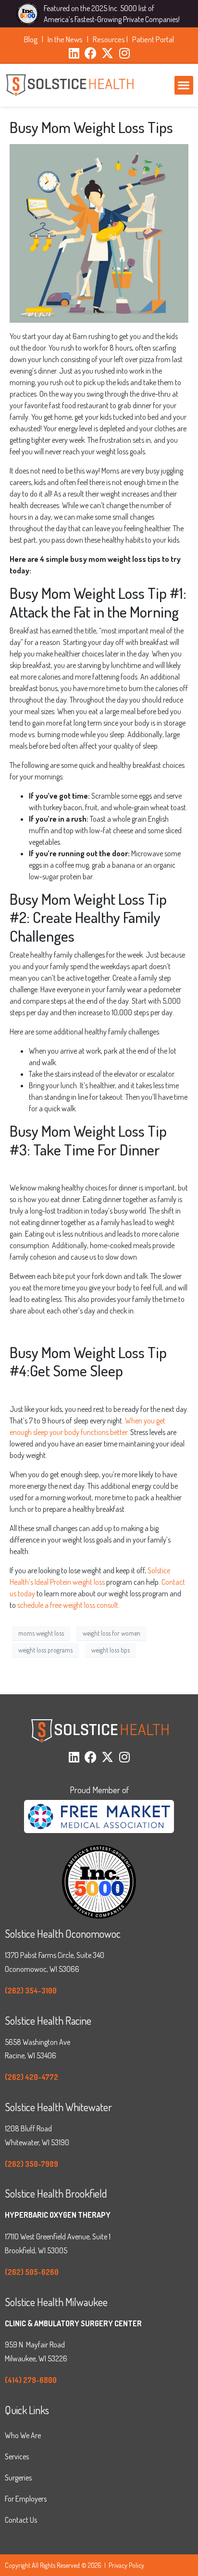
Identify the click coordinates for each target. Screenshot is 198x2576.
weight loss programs (45, 1650)
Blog (32, 39)
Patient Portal (153, 39)
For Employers (26, 2499)
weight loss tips (111, 1650)
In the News (67, 39)
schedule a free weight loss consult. (68, 1605)
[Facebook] (91, 53)
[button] (184, 85)
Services (17, 2456)
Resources (109, 39)
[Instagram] (124, 53)
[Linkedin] (74, 53)
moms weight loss (41, 1633)
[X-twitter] (107, 53)
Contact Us (21, 2520)
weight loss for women (111, 1633)
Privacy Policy (126, 2565)
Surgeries (18, 2478)
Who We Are (23, 2435)
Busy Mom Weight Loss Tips (91, 127)
